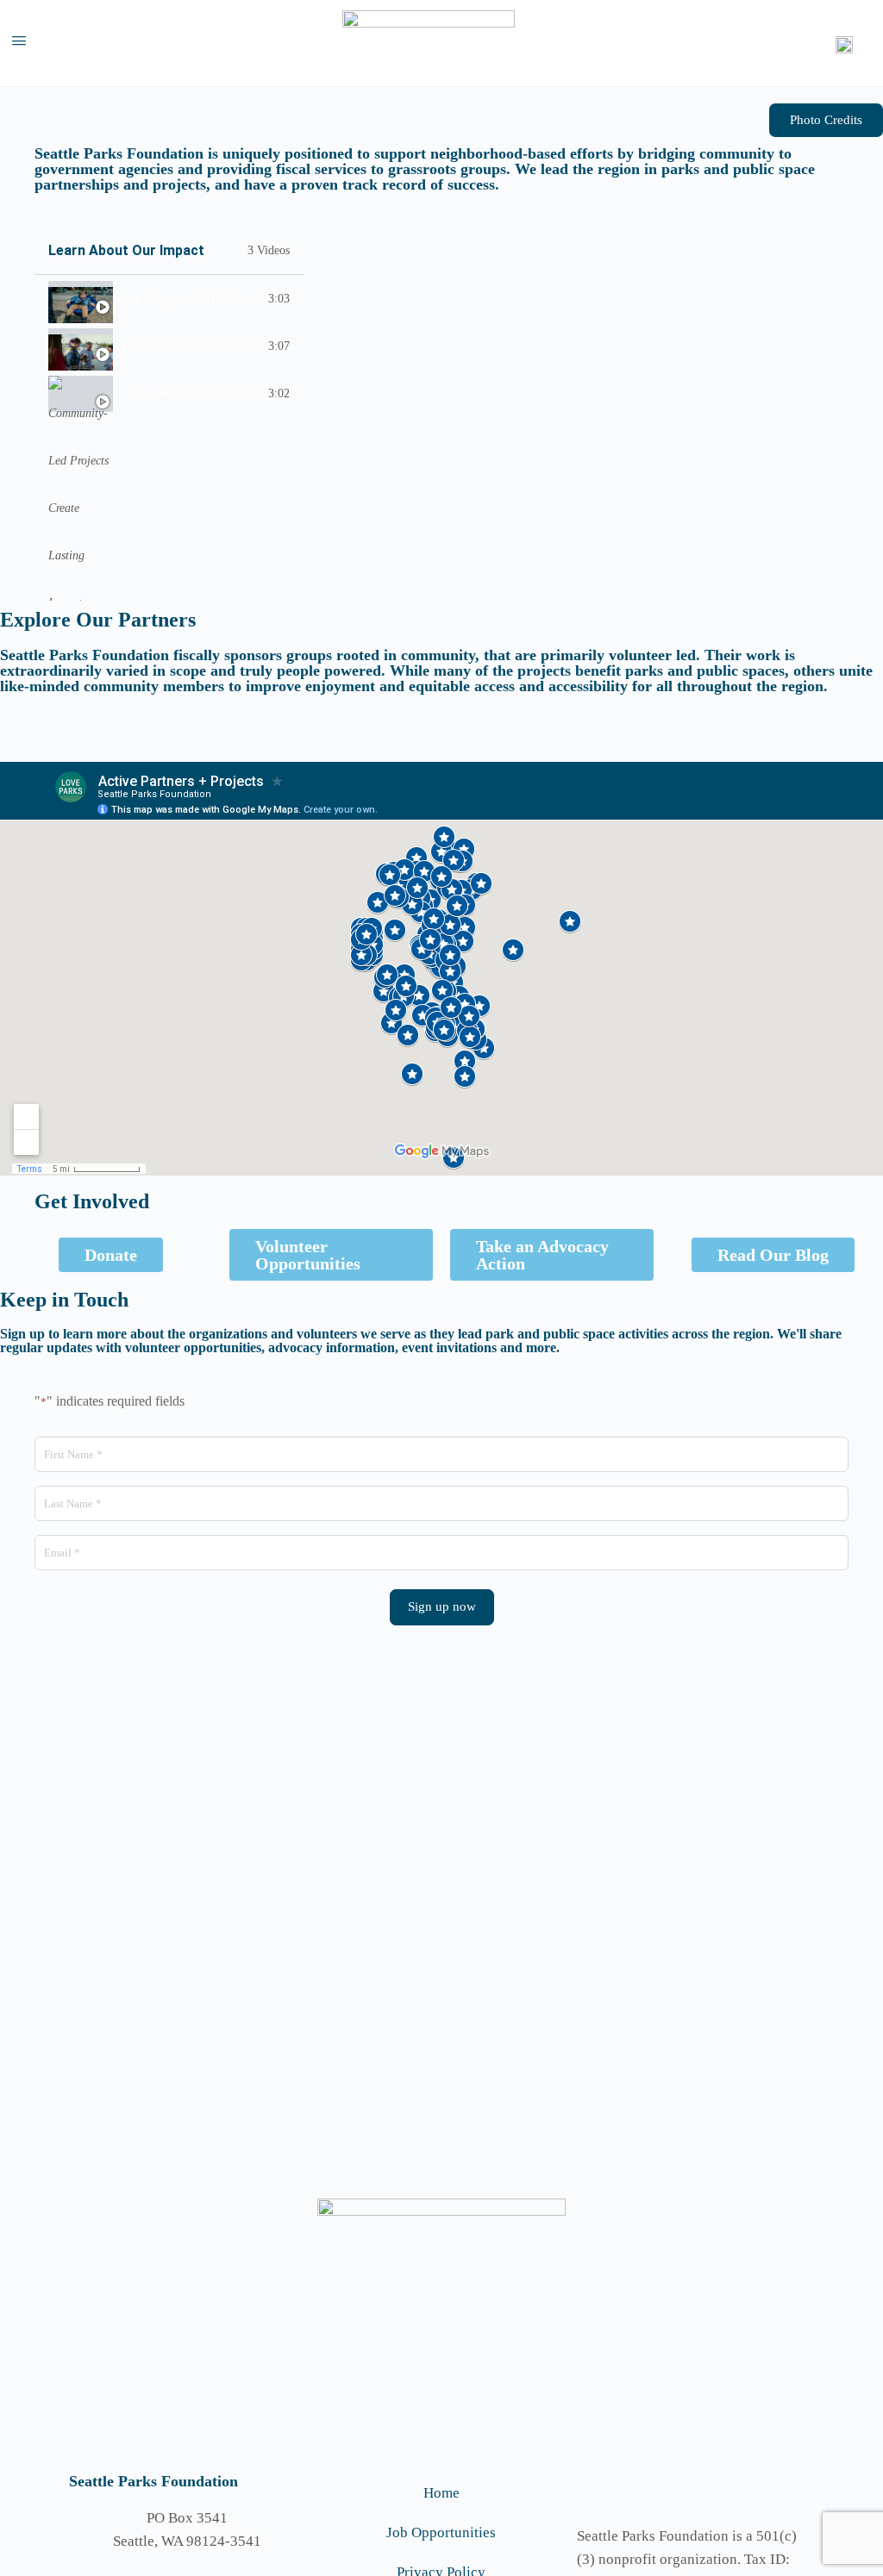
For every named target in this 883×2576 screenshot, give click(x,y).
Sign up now (442, 1606)
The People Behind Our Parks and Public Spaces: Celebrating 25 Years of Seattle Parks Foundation (191, 346)
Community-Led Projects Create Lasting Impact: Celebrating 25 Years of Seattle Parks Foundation (191, 393)
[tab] (169, 299)
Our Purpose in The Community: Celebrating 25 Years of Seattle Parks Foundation (191, 298)
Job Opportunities (441, 2532)
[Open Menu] (19, 44)
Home (441, 2493)
